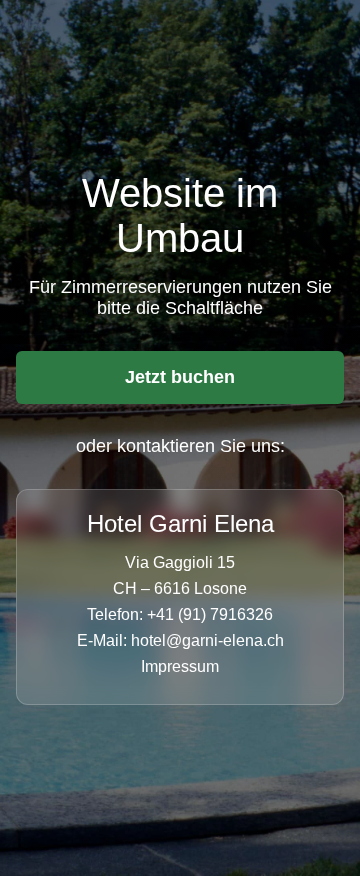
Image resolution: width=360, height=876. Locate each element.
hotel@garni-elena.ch (207, 640)
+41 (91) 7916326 (210, 614)
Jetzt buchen (180, 377)
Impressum (180, 666)
